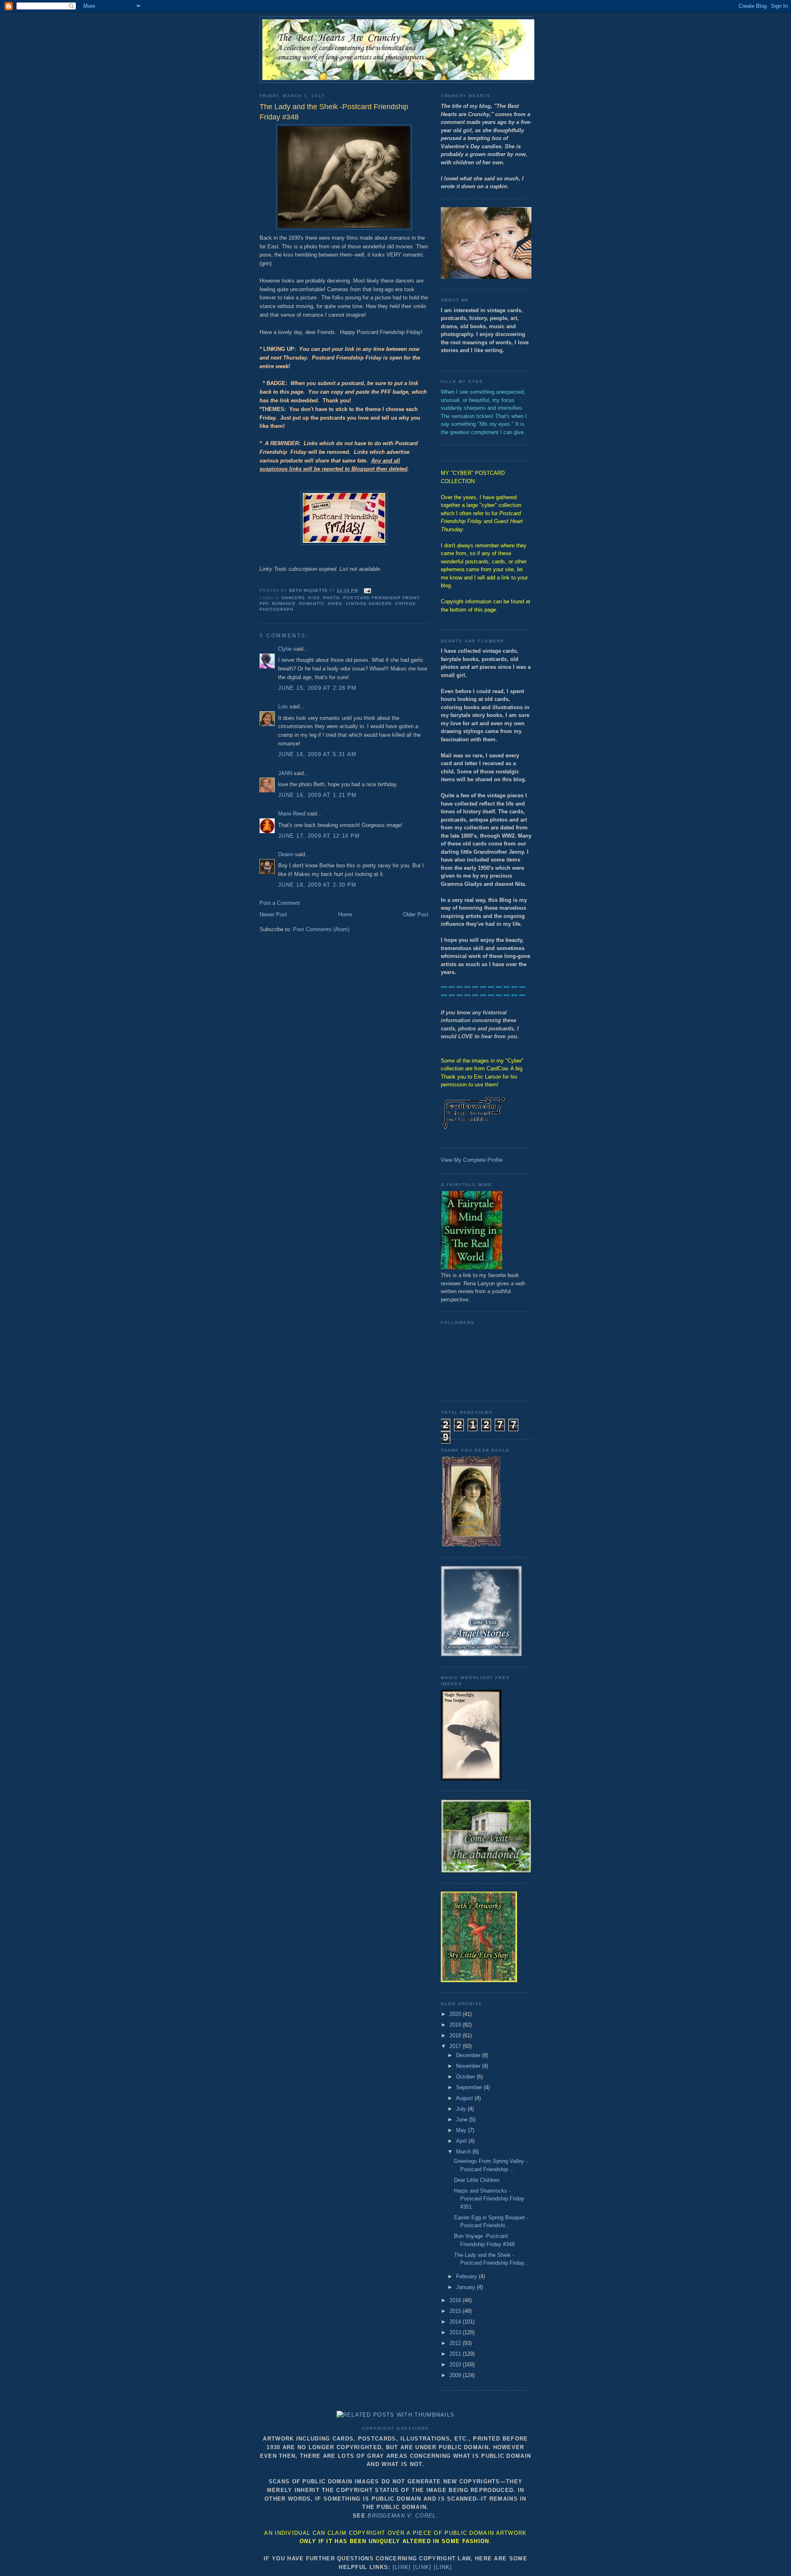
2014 (456, 2322)
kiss (314, 598)
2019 (456, 2025)
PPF (264, 604)
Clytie (285, 649)
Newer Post (273, 914)
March (464, 2152)
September (470, 2087)
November (469, 2066)
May (462, 2130)
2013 (456, 2332)
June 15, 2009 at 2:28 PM (317, 688)
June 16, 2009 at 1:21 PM (317, 795)
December (469, 2055)
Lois (283, 706)
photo (331, 598)
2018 (456, 2035)
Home (345, 914)
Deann (286, 854)
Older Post (416, 914)
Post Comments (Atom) (321, 929)
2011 (456, 2354)
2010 (456, 2365)
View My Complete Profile (472, 1160)
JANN (285, 773)
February (467, 2276)
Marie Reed (292, 814)
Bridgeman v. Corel (402, 2516)
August (465, 2098)
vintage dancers (369, 604)
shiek (335, 604)
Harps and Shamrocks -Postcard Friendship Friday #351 (489, 2199)
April (462, 2141)
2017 (456, 2046)
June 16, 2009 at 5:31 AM (317, 754)
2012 (456, 2343)
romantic (312, 604)
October (466, 2077)
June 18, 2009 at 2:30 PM (317, 885)
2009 (456, 2375)
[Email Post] (367, 590)
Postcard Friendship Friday (381, 598)
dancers (293, 598)
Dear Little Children (477, 2180)
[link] (402, 2567)
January (466, 2287)
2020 (456, 2014)
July (462, 2109)
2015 (456, 2311)
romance (284, 604)
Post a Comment (280, 903)
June (463, 2119)
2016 (456, 2300)
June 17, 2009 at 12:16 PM (319, 836)
